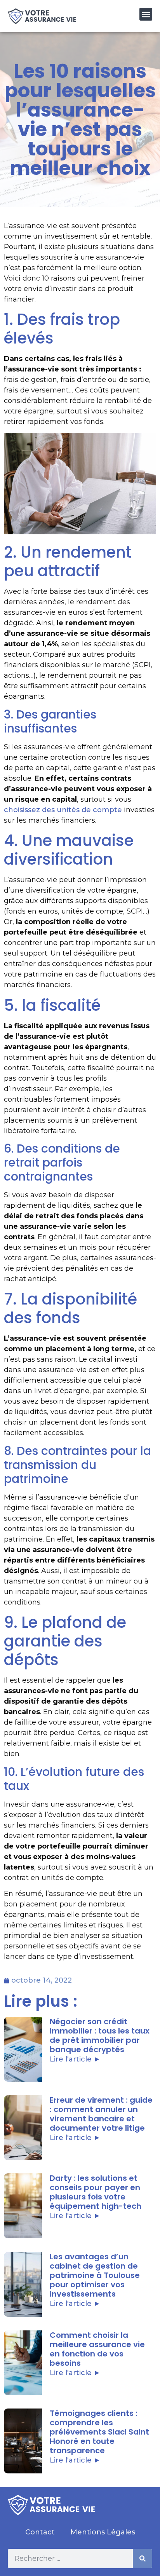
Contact (40, 2532)
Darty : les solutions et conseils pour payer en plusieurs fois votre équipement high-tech (96, 2192)
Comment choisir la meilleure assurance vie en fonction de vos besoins (97, 2349)
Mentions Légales (103, 2532)
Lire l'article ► (75, 2059)
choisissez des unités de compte (63, 810)
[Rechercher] (143, 2559)
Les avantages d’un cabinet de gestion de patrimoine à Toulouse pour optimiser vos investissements (95, 2275)
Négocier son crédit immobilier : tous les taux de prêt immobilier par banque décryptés (100, 2035)
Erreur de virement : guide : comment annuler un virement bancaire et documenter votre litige (101, 2114)
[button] (146, 14)
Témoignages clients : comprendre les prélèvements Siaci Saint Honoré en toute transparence (99, 2432)
